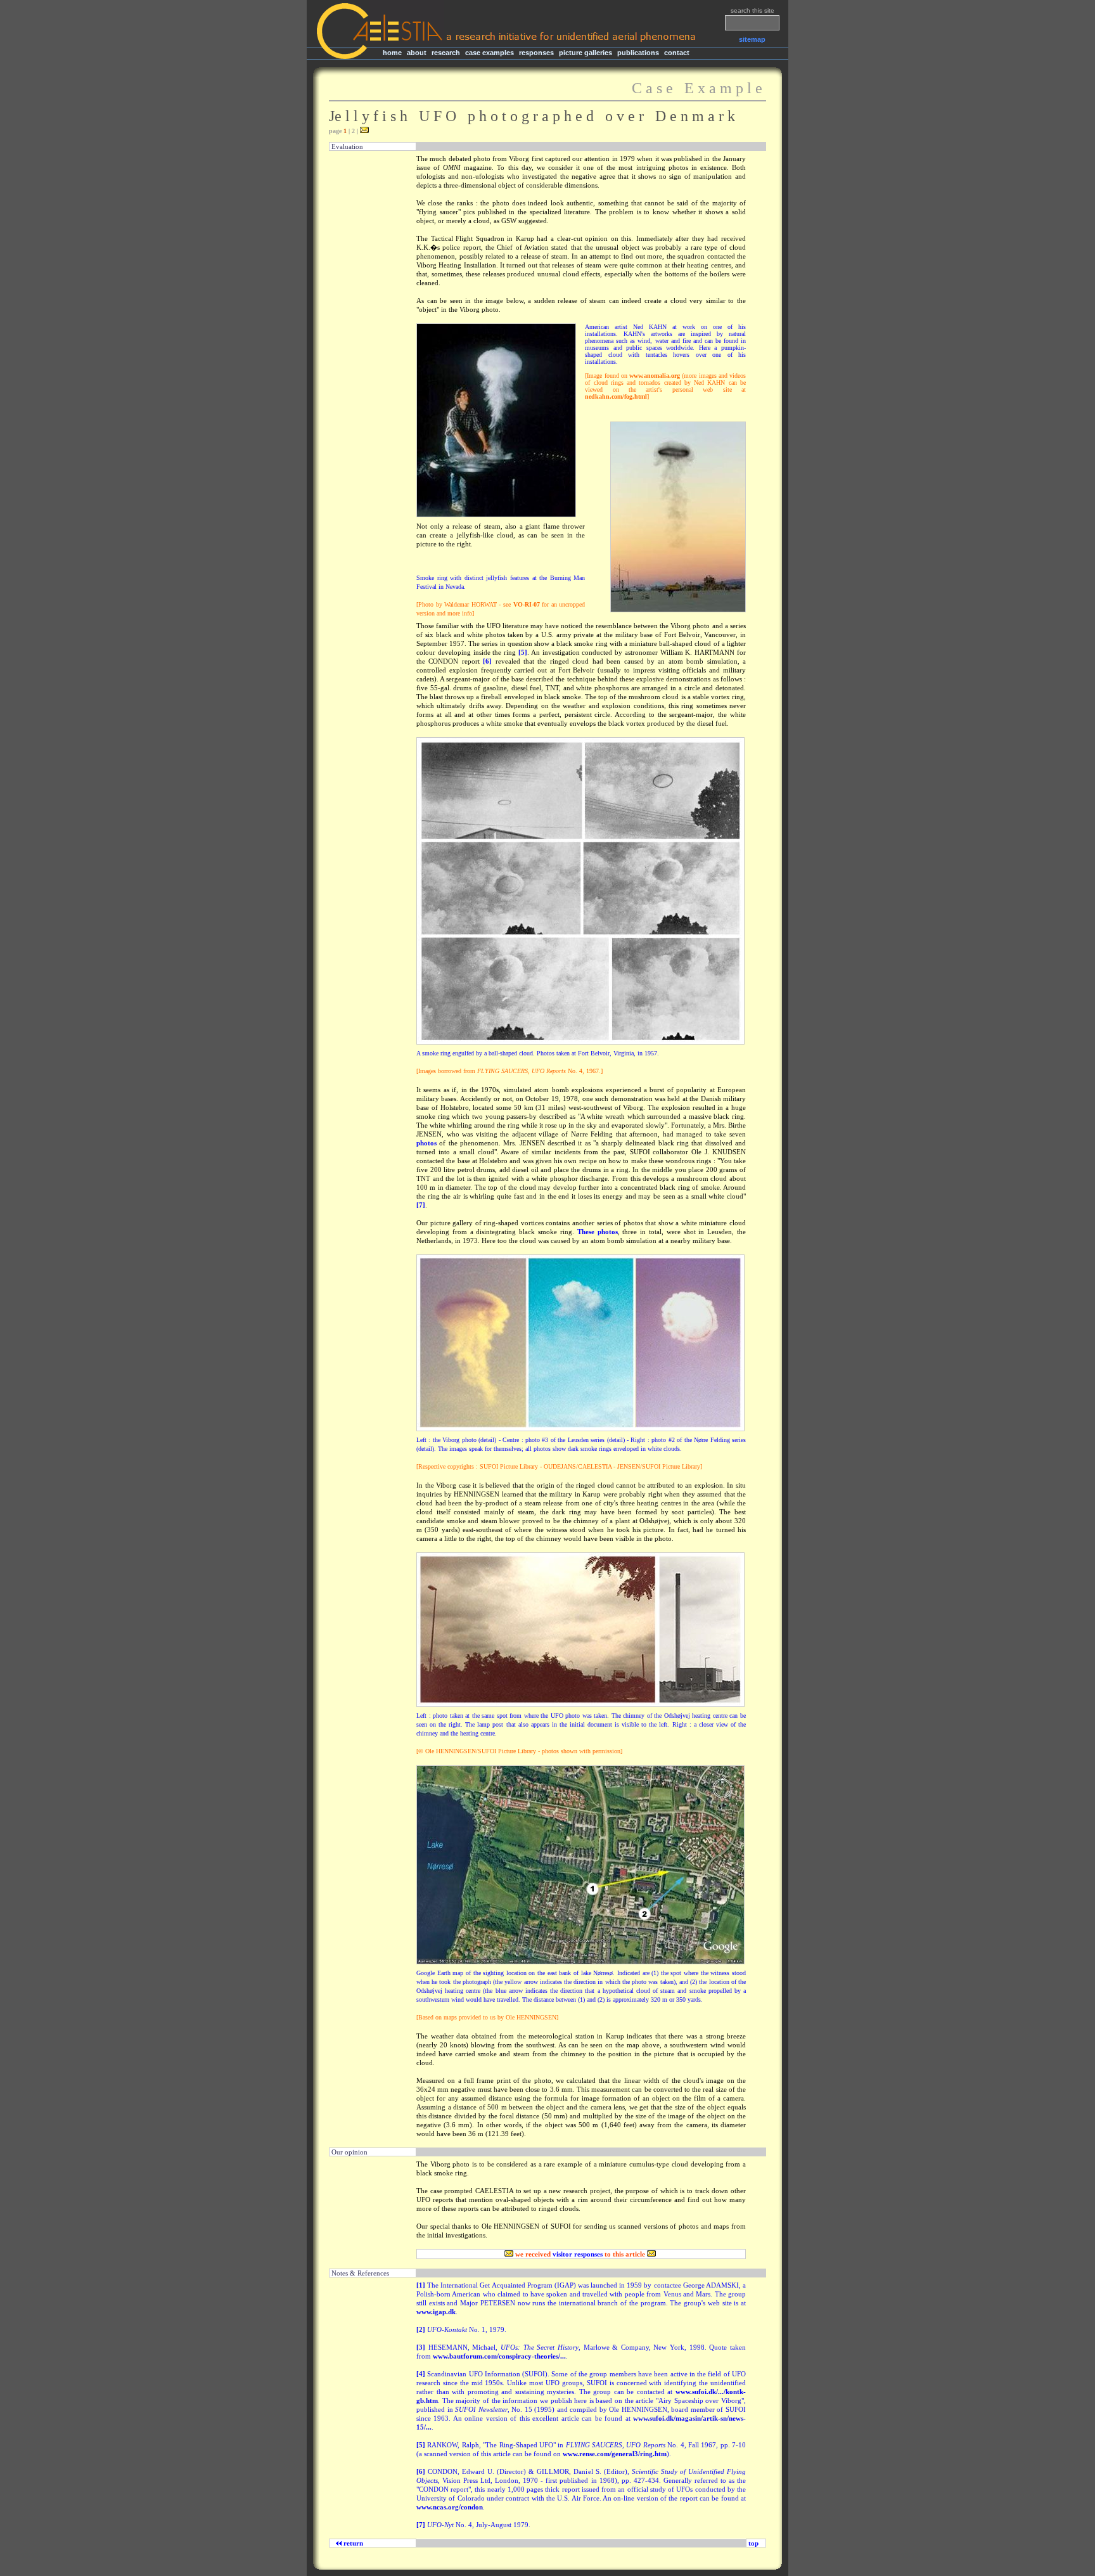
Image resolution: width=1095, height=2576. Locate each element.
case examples (490, 53)
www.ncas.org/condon (450, 2507)
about (417, 53)
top (753, 2543)
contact (677, 53)
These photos (598, 1232)
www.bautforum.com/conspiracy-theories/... (499, 2356)
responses (536, 53)
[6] (487, 661)
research (446, 53)
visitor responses (578, 2254)
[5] (523, 652)
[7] (421, 1205)
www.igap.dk (436, 2312)
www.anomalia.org (655, 376)
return (351, 2543)
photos (426, 1143)
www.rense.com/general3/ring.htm (615, 2454)
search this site (752, 10)
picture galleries (586, 53)
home (392, 53)
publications (638, 53)
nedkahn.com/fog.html (616, 396)
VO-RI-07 (527, 604)
